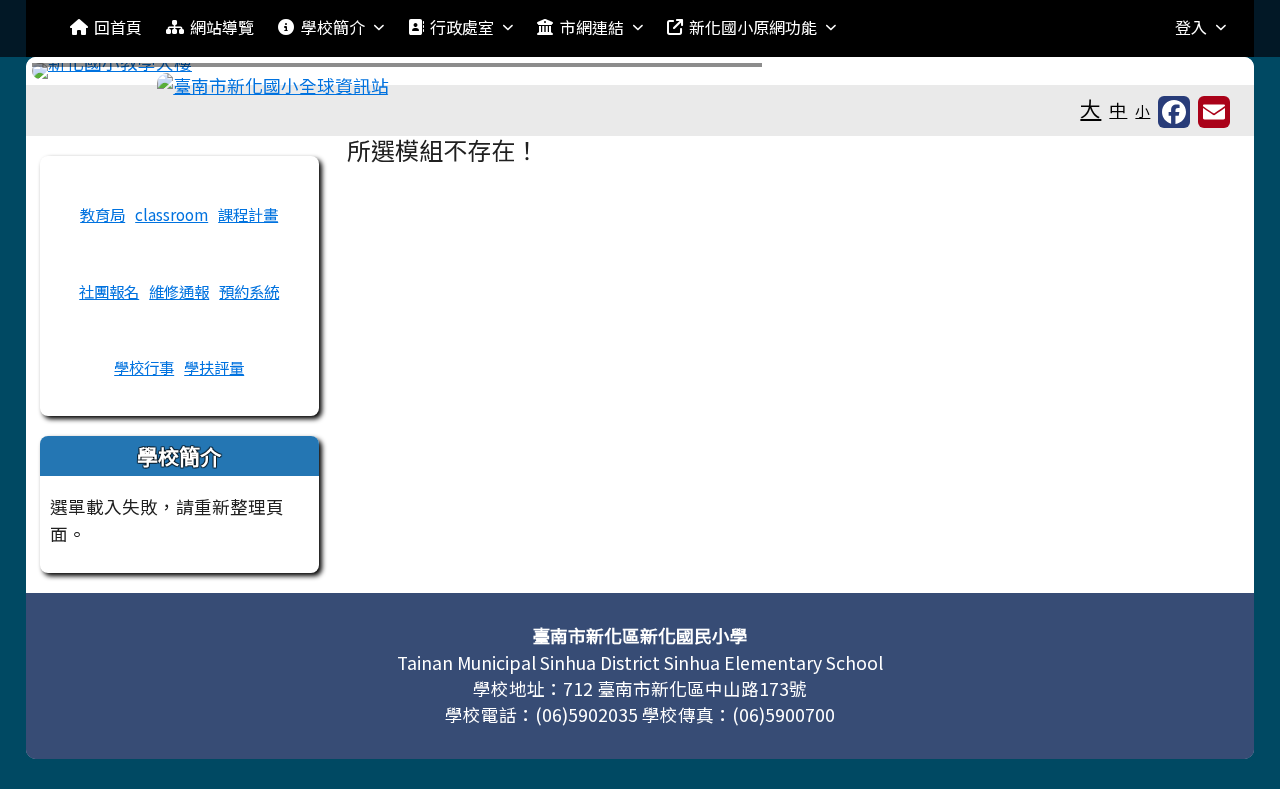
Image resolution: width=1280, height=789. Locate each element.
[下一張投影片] (1200, 75)
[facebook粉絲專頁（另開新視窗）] (1174, 112)
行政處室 (462, 27)
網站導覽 (222, 27)
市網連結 (592, 27)
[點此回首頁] (640, 71)
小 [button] (1142, 110)
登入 (1191, 27)
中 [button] (1118, 109)
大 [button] (1090, 108)
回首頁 (118, 27)
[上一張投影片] (80, 75)
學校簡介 (333, 27)
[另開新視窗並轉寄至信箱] (1214, 112)
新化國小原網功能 (753, 27)
